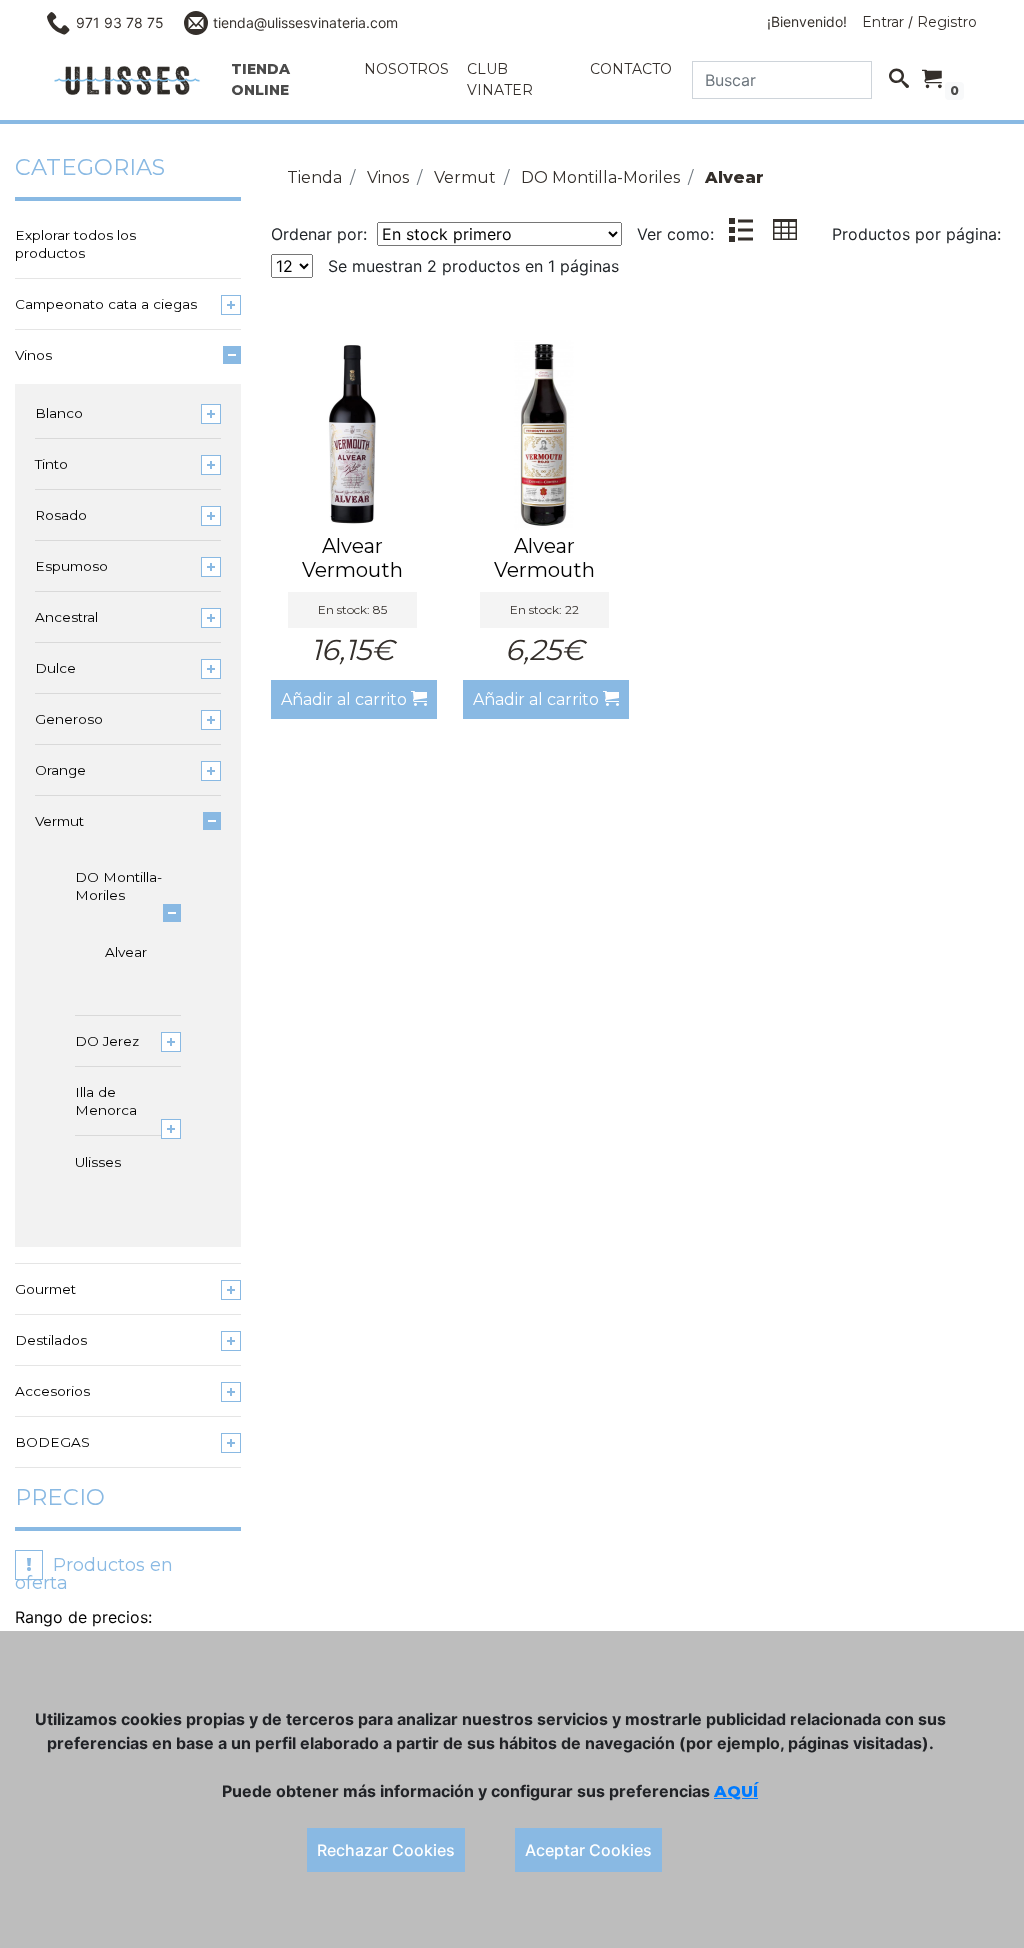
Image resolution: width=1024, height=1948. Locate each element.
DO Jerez (107, 1041)
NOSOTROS (406, 69)
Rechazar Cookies (386, 1850)
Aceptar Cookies (588, 1850)
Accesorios (52, 1391)
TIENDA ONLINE (260, 79)
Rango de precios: (83, 1617)
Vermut (59, 821)
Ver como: (675, 234)
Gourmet (45, 1289)
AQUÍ (736, 1791)
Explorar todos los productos (75, 244)
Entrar (883, 22)
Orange (60, 770)
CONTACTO (631, 69)
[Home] (127, 80)
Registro (947, 22)
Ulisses (98, 1162)
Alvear (124, 952)
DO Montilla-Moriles (118, 886)
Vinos (33, 355)
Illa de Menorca (106, 1101)
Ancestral (66, 617)
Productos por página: (919, 234)
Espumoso (71, 566)
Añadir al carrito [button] (346, 699)
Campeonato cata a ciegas (106, 304)
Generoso (69, 719)
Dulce (55, 668)
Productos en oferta (94, 1574)
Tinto (51, 464)
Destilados (51, 1340)
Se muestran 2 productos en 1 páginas (473, 266)
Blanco (59, 413)
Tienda (314, 177)
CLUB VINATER (500, 79)
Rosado (61, 515)
